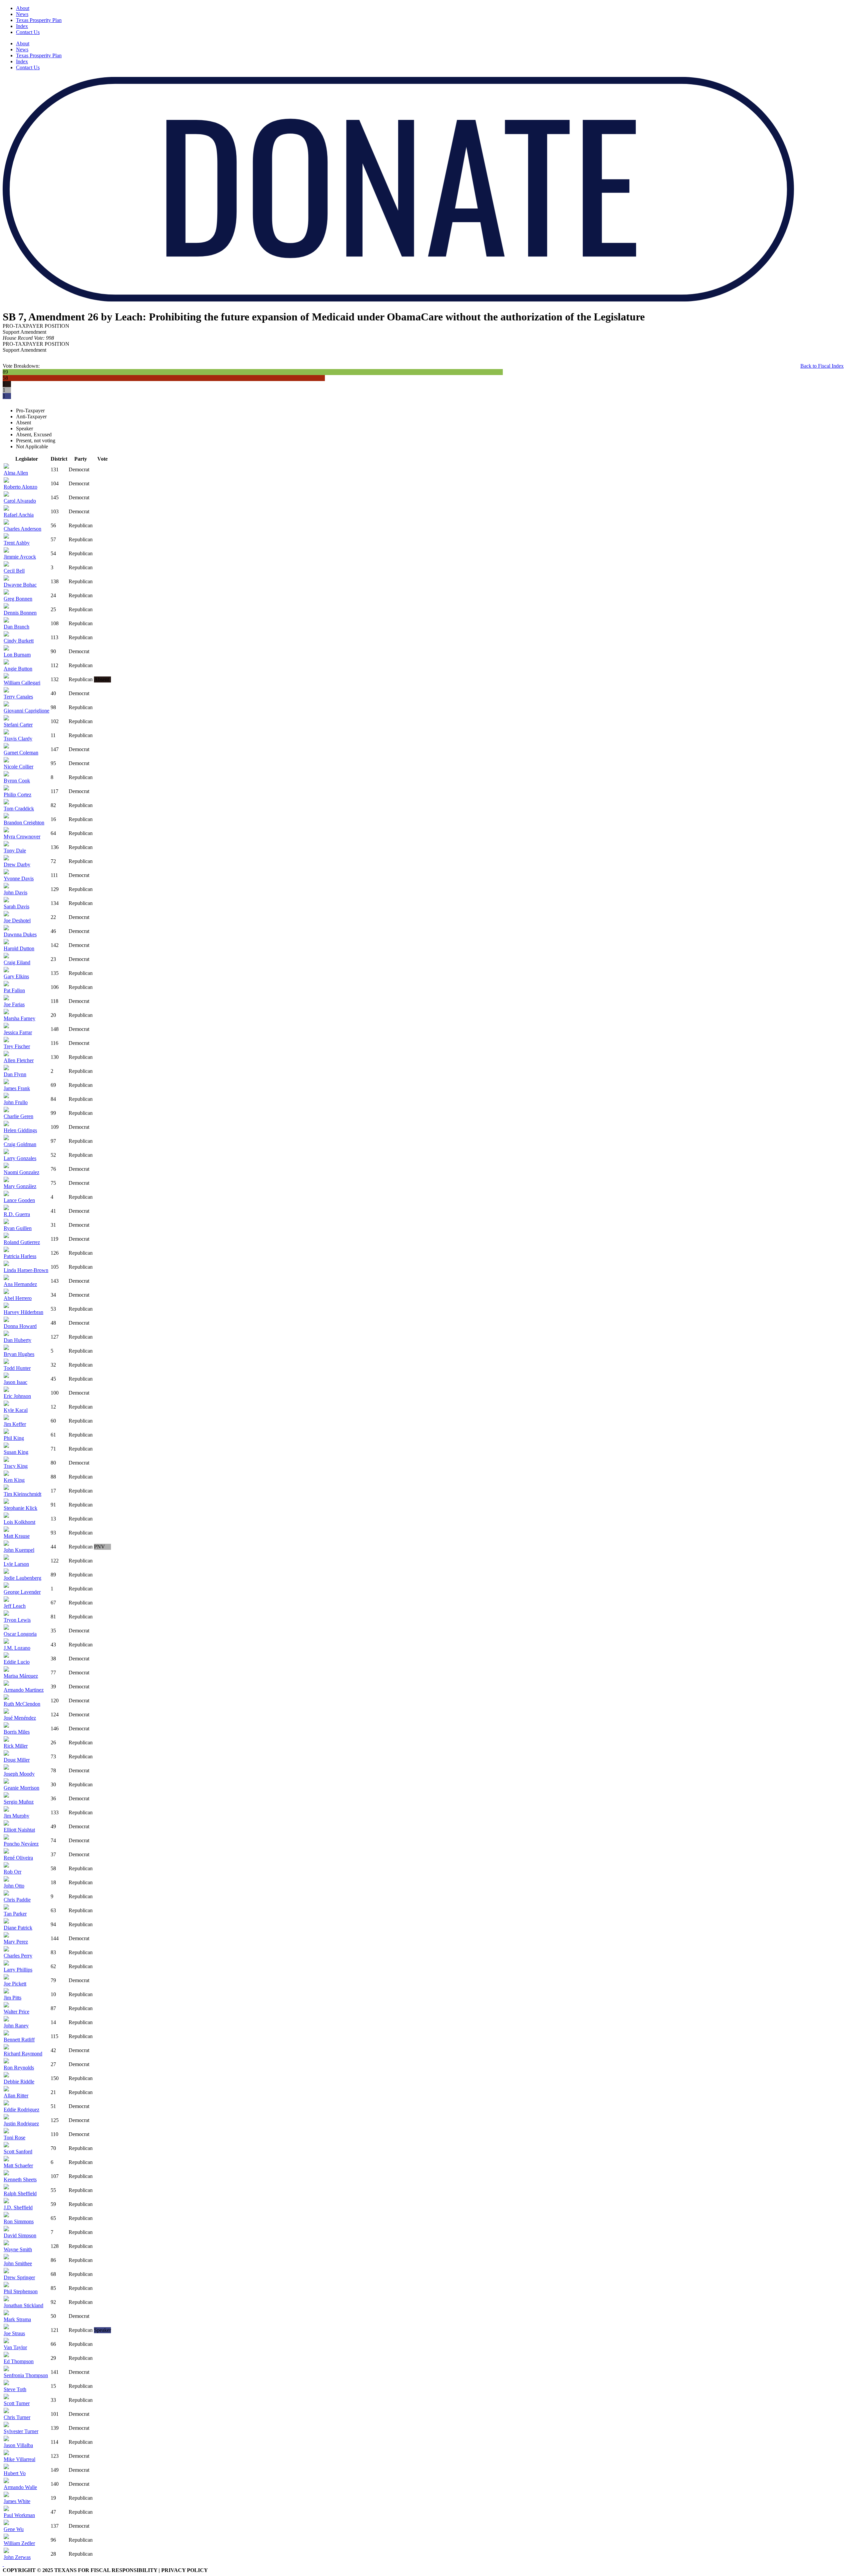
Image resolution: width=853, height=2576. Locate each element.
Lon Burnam (17, 655)
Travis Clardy (18, 739)
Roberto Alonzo (20, 487)
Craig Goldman (20, 1144)
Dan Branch (16, 627)
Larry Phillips (18, 1970)
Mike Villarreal (19, 2459)
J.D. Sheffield (18, 2207)
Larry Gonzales (20, 1158)
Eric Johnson (17, 1396)
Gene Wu (14, 2529)
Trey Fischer (17, 1046)
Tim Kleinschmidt (22, 1494)
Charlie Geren (18, 1116)
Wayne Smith (18, 2249)
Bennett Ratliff (19, 2040)
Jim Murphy (16, 1816)
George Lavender (22, 1592)
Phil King (14, 1438)
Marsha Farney (19, 1018)
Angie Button (18, 669)
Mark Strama (17, 2319)
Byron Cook (17, 781)
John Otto (14, 1886)
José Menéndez (20, 1718)
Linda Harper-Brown (26, 1270)
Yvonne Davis (19, 878)
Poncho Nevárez (21, 1844)
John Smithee (18, 2263)
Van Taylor (15, 2347)
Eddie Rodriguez (21, 2110)
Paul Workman (19, 2515)
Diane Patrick (18, 1928)
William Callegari (22, 683)
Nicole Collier (18, 767)
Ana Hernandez (20, 1284)
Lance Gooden (19, 1200)
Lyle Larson (16, 1564)
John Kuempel (19, 1550)
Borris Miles (17, 1732)
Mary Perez (16, 1942)
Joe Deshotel (17, 920)
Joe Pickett (15, 1984)
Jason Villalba (18, 2445)
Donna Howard (20, 1326)
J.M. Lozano (17, 1648)
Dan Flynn (15, 1074)
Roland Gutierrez (22, 1242)
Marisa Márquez (21, 1676)
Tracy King (16, 1466)
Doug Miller (17, 1760)
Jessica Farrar (18, 1032)
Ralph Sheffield (20, 2193)
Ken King (14, 1480)
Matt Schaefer (18, 2165)
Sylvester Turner (21, 2431)
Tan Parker (15, 1914)
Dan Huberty (17, 1340)
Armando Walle (20, 2487)
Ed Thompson (19, 2361)
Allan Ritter (16, 2096)
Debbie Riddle (19, 2082)
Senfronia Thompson (26, 2375)
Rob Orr (12, 1872)
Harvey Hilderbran (23, 1312)
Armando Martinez (24, 1690)
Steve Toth (15, 2389)
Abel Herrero (18, 1298)
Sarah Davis (16, 906)
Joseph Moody (19, 1774)
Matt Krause (17, 1536)
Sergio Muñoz (19, 1802)
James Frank (17, 1088)
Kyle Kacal (16, 1410)
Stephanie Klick (20, 1508)
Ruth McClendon (22, 1704)
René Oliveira (18, 1858)
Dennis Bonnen (20, 613)
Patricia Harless (20, 1256)
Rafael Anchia (19, 515)
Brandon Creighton (24, 823)
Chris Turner (17, 2417)
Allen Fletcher (19, 1060)
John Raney (16, 2026)
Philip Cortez (17, 795)
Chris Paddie (17, 1900)
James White (17, 2501)
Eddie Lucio (17, 1662)
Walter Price (16, 2012)
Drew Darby (17, 864)
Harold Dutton (19, 948)
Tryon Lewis (17, 1620)
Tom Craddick (19, 809)
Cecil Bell (14, 571)
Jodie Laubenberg (22, 1578)
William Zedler (19, 2543)
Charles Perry (18, 1956)
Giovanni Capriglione (26, 711)
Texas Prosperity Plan (39, 20)
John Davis (15, 892)
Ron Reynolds (19, 2068)
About (23, 8)
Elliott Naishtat (19, 1830)
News (22, 14)
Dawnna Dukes (20, 934)
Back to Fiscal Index (822, 366)
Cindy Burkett (19, 641)
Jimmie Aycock (20, 557)
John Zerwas (17, 2557)
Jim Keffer (15, 1424)
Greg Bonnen (18, 599)
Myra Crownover (22, 837)
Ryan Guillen (18, 1228)
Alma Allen (16, 473)
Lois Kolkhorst (19, 1522)
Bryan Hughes (19, 1354)
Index (22, 26)
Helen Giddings (20, 1130)
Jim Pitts (12, 1998)
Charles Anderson (22, 529)
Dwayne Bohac (20, 585)
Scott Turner (17, 2403)
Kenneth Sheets (20, 2179)
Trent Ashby (17, 543)
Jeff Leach (15, 1606)
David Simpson (20, 2235)
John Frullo (16, 1102)
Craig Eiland (17, 962)
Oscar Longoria (20, 1634)
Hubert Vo (15, 2473)
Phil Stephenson (21, 2291)
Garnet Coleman (21, 753)
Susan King (16, 1452)
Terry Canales (18, 697)
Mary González (20, 1186)
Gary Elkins (16, 976)
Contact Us (28, 32)
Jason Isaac (15, 1382)
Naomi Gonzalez (21, 1172)
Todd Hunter (17, 1368)
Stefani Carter (18, 725)
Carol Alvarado (20, 501)
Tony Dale (15, 851)
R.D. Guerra (17, 1214)
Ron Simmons (19, 2221)
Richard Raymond (23, 2054)
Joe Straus (14, 2333)
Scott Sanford (18, 2151)
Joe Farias (14, 1004)
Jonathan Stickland (23, 2305)
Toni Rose (14, 2138)
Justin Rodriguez (21, 2124)
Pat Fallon (14, 990)
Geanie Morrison (21, 1788)
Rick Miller (16, 1746)
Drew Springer (19, 2277)
